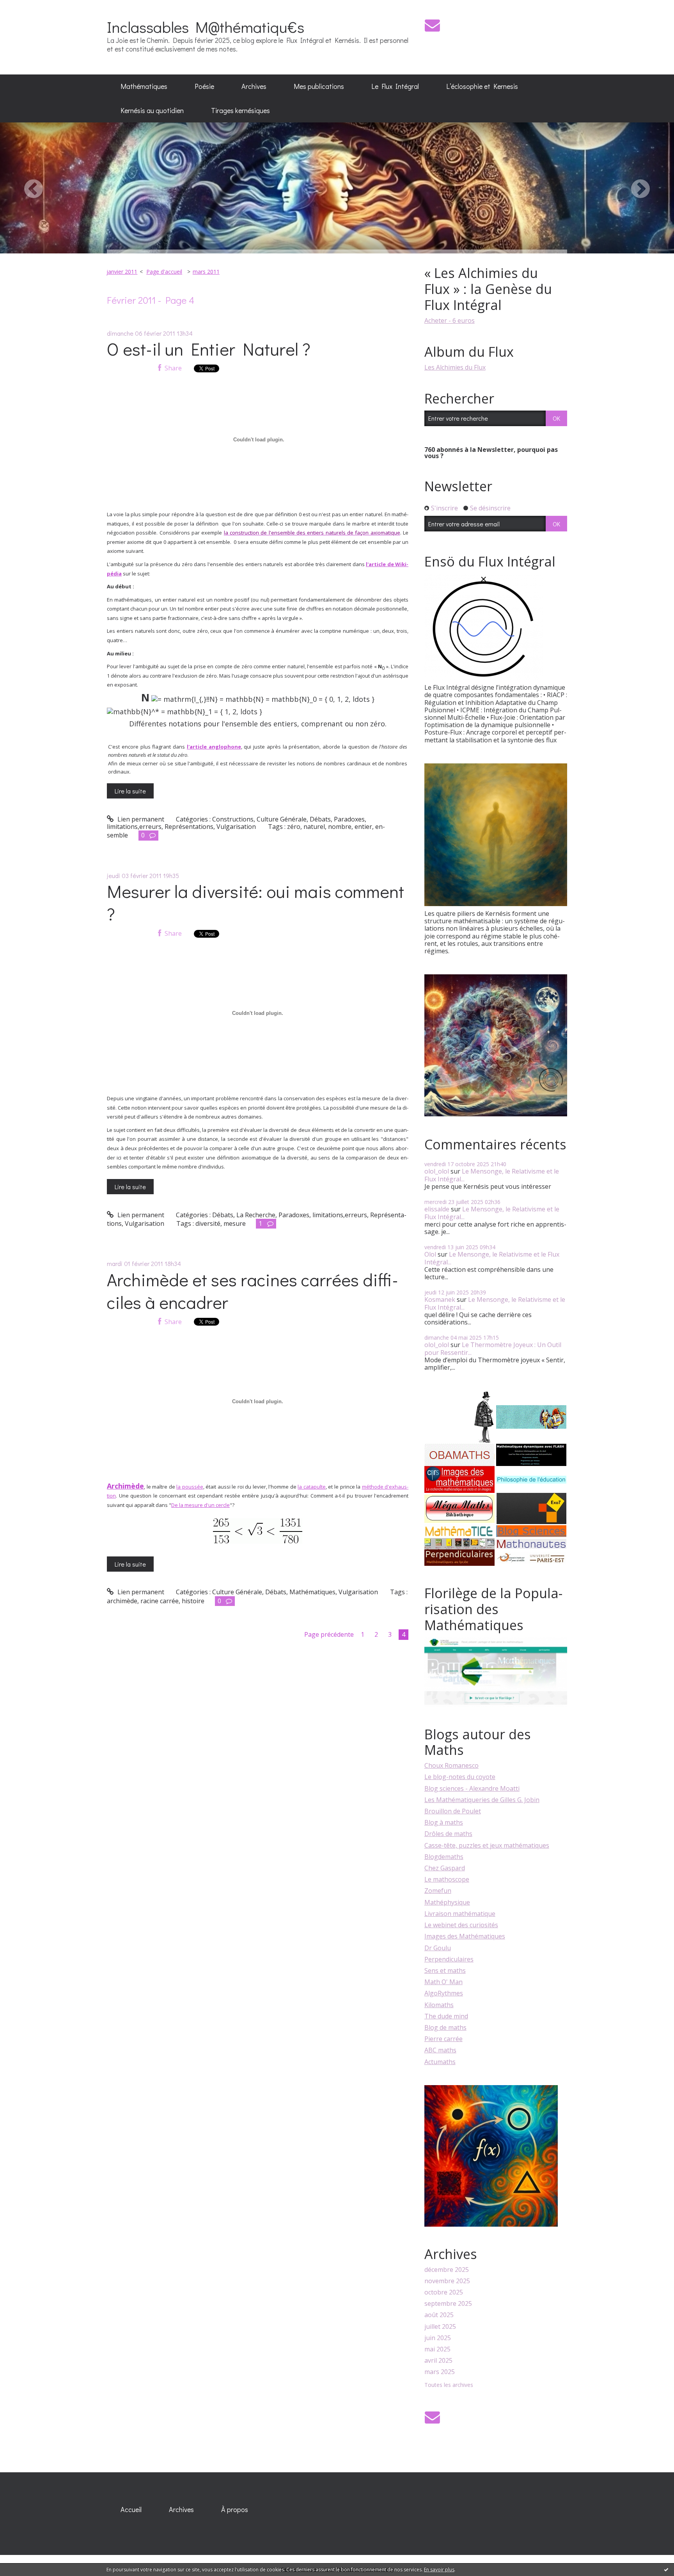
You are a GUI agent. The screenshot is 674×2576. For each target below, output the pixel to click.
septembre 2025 (448, 2304)
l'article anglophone (214, 747)
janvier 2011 (122, 272)
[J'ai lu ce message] (666, 2569)
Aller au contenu (28, 7)
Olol (430, 1254)
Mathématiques (144, 86)
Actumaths (440, 2062)
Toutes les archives (449, 2385)
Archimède (125, 1486)
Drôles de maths (448, 1834)
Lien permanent (140, 819)
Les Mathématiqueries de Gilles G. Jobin (482, 1800)
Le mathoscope (447, 1879)
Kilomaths (439, 2005)
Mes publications (319, 86)
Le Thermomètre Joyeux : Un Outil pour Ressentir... (493, 1348)
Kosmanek (440, 1300)
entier (363, 827)
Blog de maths (445, 2027)
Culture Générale (282, 819)
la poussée (190, 1487)
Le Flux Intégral (395, 86)
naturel (314, 827)
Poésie (204, 86)
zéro (294, 827)
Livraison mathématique (460, 1914)
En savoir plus (439, 2570)
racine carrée (160, 1601)
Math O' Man (443, 1982)
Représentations (189, 827)
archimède (122, 1601)
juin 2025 (438, 2338)
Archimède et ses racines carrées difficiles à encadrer (253, 1291)
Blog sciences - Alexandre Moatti (472, 1788)
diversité (208, 1223)
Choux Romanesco (451, 1765)
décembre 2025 (447, 2270)
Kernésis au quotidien (152, 110)
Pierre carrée (443, 2039)
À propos (235, 2509)
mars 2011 (206, 272)
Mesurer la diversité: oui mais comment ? (255, 903)
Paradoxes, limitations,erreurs (323, 1215)
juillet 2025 (440, 2327)
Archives (254, 86)
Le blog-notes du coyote (460, 1777)
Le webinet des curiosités (461, 1925)
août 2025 (439, 2315)
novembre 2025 (447, 2281)
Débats (320, 819)
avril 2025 (438, 2361)
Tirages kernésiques (240, 110)
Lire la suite (130, 791)
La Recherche (256, 1215)
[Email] (432, 25)
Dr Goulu (438, 1948)
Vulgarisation (236, 827)
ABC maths (440, 2050)
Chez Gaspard (445, 1868)
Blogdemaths (444, 1857)
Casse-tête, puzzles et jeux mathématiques (487, 1845)
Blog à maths (444, 1822)
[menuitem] (144, 87)
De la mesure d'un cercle (200, 1505)
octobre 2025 (444, 2292)
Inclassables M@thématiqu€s (206, 27)
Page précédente (329, 1634)
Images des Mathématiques (465, 1936)
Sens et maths (445, 1971)
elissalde (437, 1209)
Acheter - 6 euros (450, 320)
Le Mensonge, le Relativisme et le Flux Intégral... (492, 1175)
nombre (340, 827)
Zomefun (438, 1891)
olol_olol (437, 1171)
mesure (235, 1223)
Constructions (233, 819)
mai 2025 (437, 2349)
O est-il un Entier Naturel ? (209, 349)
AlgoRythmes (444, 1993)
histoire (193, 1601)
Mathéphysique (447, 1902)
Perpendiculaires (449, 1959)
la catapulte (312, 1487)
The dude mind (446, 2016)
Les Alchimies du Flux (455, 367)
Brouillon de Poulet (453, 1811)
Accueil (131, 2509)
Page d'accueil (164, 272)
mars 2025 (440, 2372)
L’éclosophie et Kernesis (482, 86)
